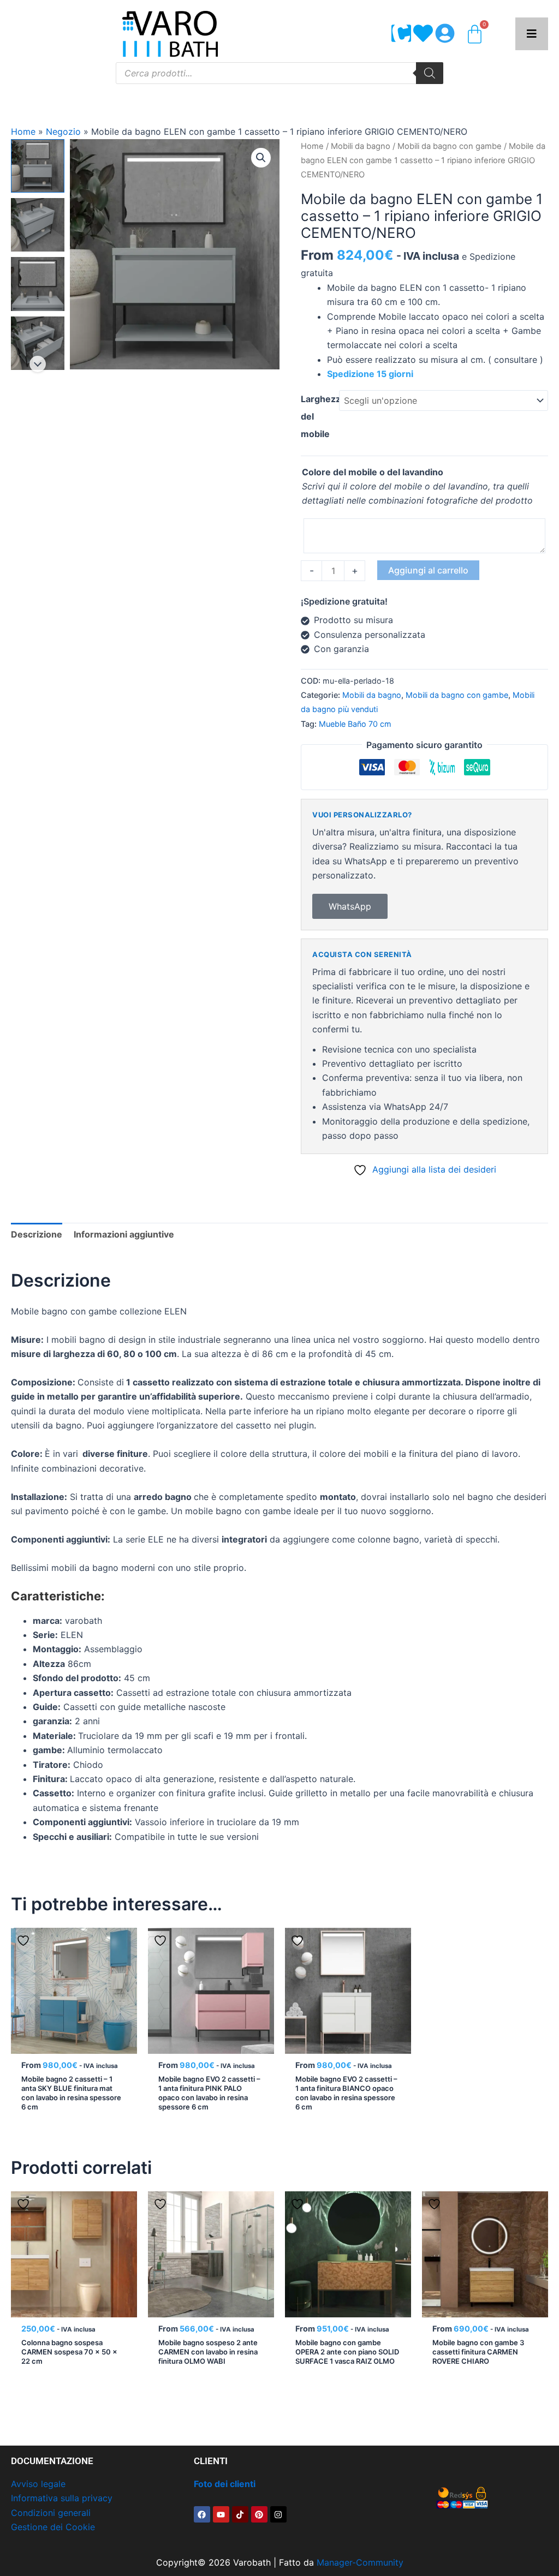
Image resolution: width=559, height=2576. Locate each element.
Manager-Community (360, 2562)
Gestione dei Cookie (53, 2527)
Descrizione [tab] (37, 1234)
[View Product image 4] (38, 343)
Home (23, 132)
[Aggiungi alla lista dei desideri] (25, 1940)
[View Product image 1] (38, 166)
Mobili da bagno (361, 146)
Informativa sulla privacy (62, 2498)
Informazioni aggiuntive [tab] (124, 1234)
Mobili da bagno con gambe (450, 146)
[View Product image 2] (38, 225)
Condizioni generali (51, 2513)
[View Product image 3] (38, 284)
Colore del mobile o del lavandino (373, 472)
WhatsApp (350, 906)
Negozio (63, 132)
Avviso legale (38, 2484)
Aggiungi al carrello (428, 570)
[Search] (430, 73)
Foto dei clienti (225, 2484)
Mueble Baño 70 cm (355, 724)
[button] (261, 158)
